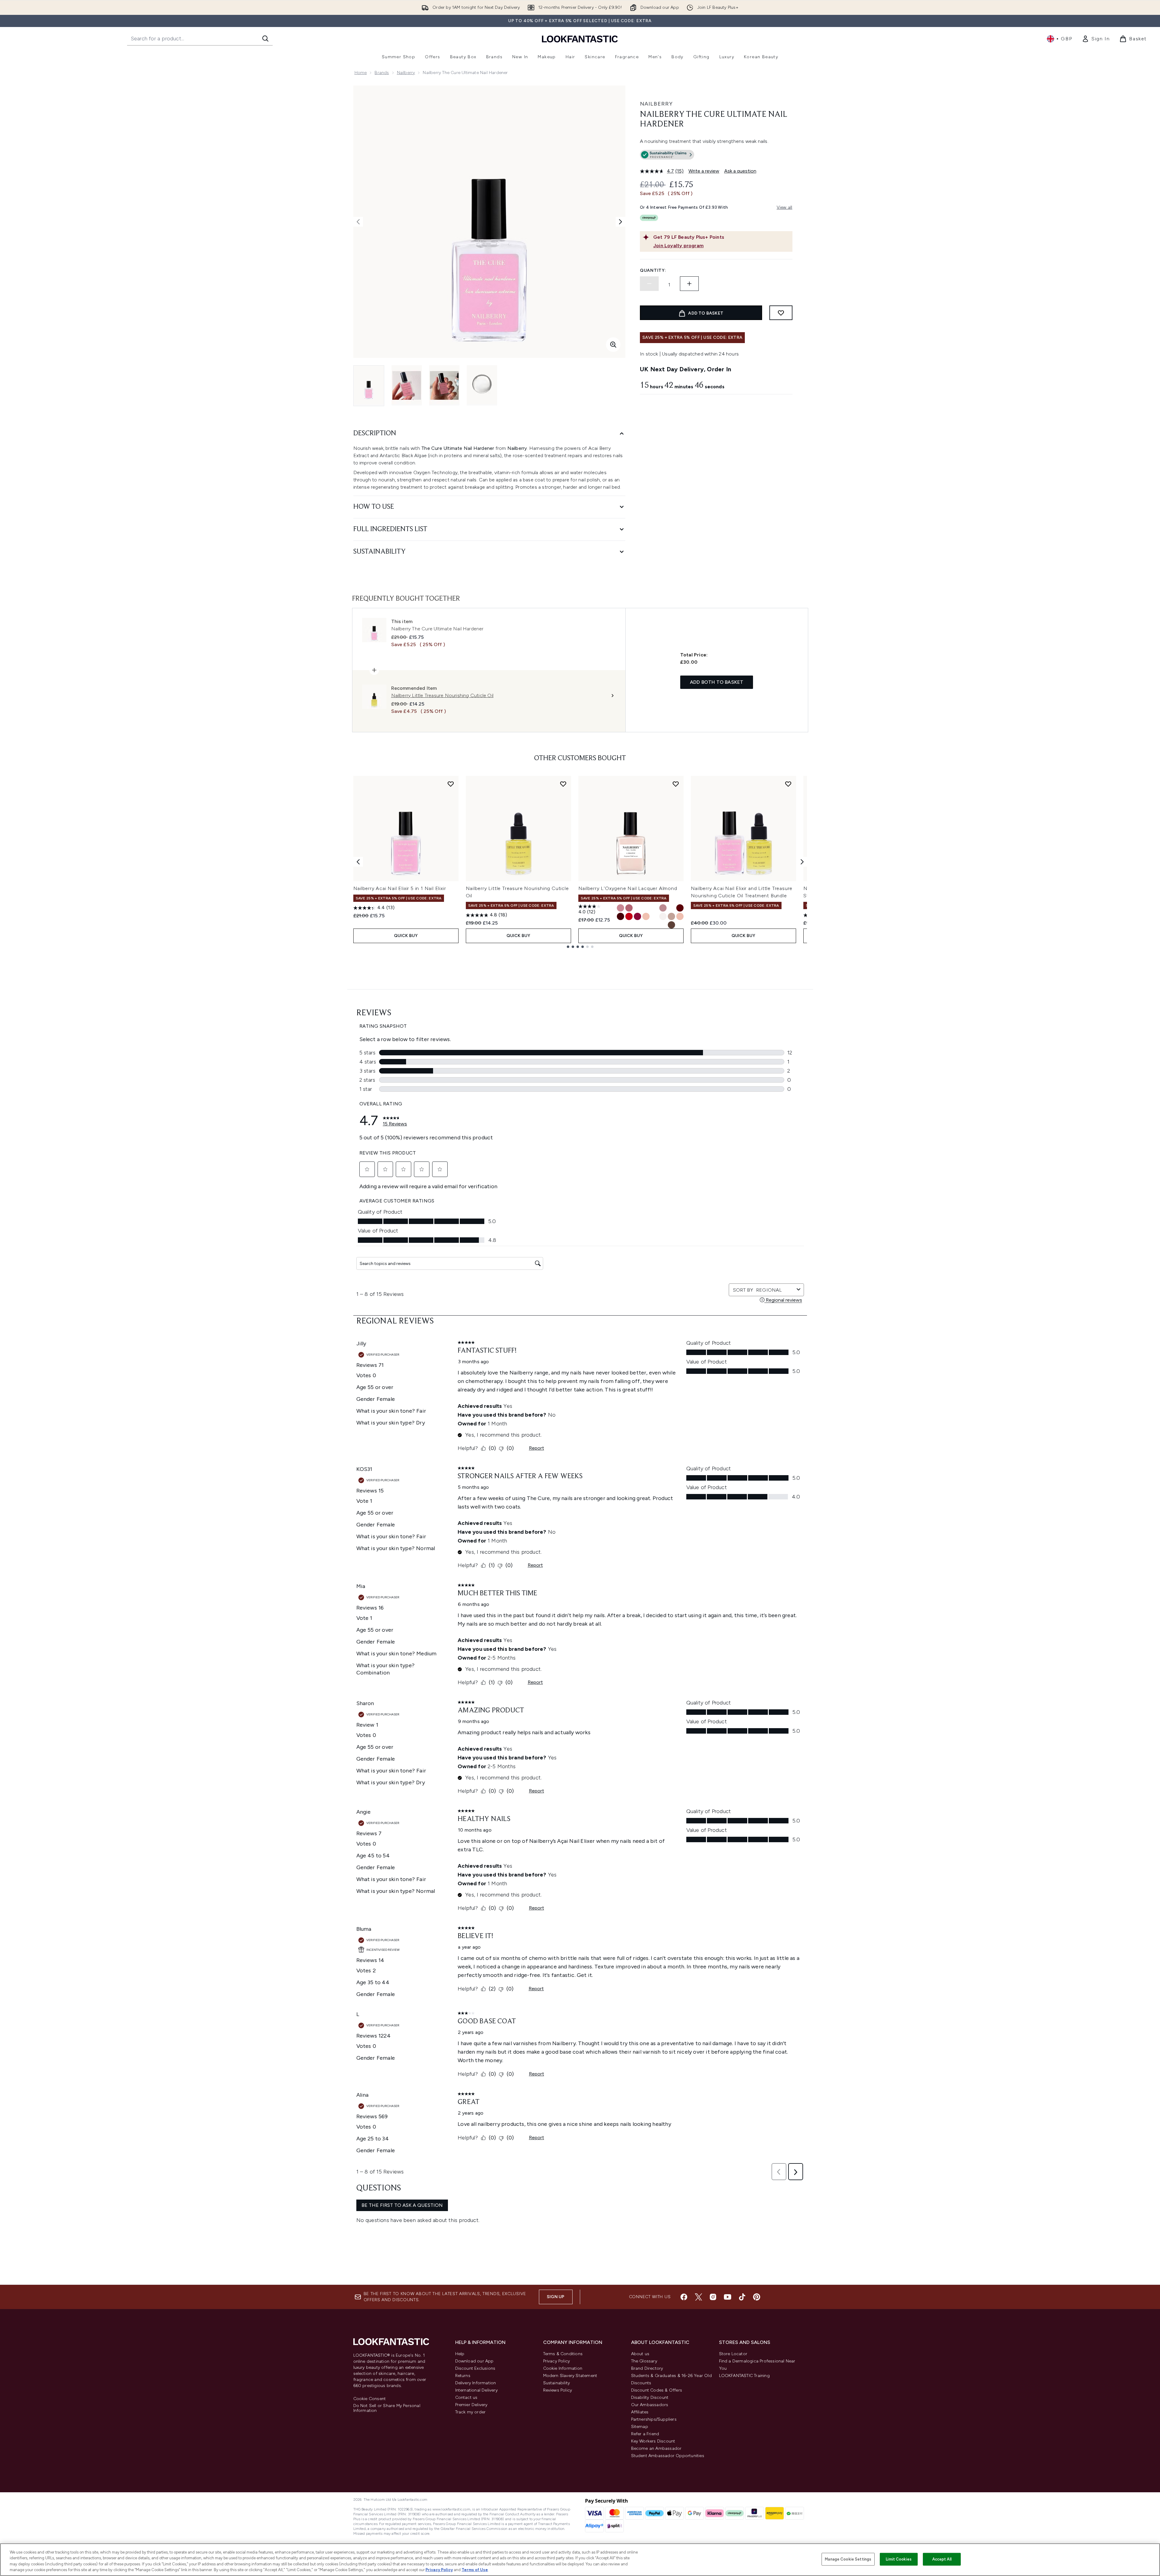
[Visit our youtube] (728, 2297)
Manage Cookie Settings (848, 2559)
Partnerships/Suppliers (654, 2419)
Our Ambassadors (650, 2405)
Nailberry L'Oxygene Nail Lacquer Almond (628, 888)
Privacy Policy (557, 2361)
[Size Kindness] (620, 908)
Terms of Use (475, 2570)
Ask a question (740, 171)
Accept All (942, 2559)
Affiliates (640, 2412)
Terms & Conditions (563, 2354)
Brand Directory (647, 2368)
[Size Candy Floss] (680, 925)
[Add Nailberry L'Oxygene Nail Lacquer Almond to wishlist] (676, 784)
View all (785, 207)
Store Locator (733, 2354)
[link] (1096, 39)
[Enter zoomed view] (613, 345)
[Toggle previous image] (358, 222)
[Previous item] (358, 862)
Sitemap (640, 2427)
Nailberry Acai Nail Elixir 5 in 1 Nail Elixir (400, 888)
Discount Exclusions (475, 2368)
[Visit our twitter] (698, 2297)
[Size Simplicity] (671, 916)
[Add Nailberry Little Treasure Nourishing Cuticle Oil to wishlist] (563, 784)
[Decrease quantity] (649, 284)
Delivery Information (476, 2383)
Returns (463, 2376)
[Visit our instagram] (713, 2297)
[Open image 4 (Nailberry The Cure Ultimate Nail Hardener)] (482, 385)
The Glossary (644, 2361)
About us (640, 2354)
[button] (716, 156)
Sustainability (557, 2383)
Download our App (474, 2361)
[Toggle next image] (620, 222)
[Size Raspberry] (637, 916)
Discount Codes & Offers (657, 2390)
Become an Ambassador (656, 2448)
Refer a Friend (645, 2434)
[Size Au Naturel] (680, 916)
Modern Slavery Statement (570, 2376)
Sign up (556, 2297)
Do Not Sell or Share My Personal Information (387, 2408)
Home (361, 73)
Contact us (466, 2397)
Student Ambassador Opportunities (668, 2456)
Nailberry (406, 73)
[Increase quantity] (689, 284)
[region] (580, 2560)
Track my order (471, 2412)
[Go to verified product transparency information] (667, 155)
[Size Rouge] (629, 916)
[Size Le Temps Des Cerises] (654, 908)
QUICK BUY (406, 936)
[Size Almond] (663, 916)
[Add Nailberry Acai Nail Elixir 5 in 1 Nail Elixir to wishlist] (451, 784)
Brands (382, 73)
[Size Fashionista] (629, 908)
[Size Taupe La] (671, 925)
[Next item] (802, 862)
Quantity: (653, 270)
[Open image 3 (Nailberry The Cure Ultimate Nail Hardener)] (444, 385)
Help (460, 2354)
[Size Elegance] (654, 916)
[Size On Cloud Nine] (646, 908)
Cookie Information (563, 2368)
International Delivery (476, 2390)
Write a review (704, 171)
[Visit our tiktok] (742, 2297)
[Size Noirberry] (620, 916)
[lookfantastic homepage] (580, 39)
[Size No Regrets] (680, 908)
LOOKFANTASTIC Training (744, 2376)
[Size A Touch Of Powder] (646, 916)
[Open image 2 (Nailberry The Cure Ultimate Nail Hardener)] (407, 385)
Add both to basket (717, 682)
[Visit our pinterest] (757, 2297)
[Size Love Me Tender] (663, 908)
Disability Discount (650, 2397)
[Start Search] (265, 39)
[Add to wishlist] (781, 313)
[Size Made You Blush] (671, 908)
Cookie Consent (370, 2399)
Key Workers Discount (653, 2441)
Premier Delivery (471, 2405)
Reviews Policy (558, 2390)
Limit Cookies (899, 2559)
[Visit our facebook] (684, 2297)
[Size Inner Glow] (637, 908)
